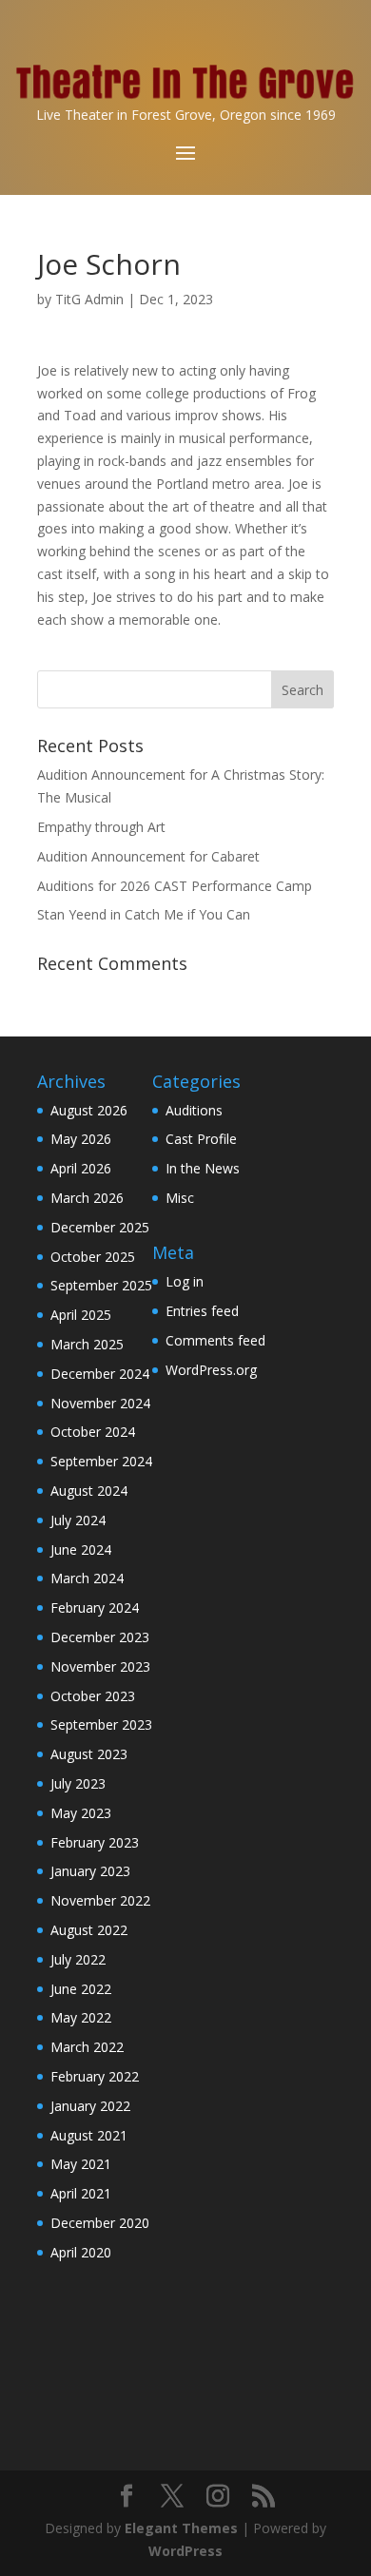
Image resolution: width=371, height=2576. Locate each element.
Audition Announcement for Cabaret (148, 856)
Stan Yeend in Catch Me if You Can (144, 914)
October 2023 (93, 1696)
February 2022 (95, 2076)
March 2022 (87, 2047)
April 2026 (81, 1168)
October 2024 (93, 1432)
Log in (185, 1281)
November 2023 (100, 1666)
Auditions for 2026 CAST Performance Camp (175, 886)
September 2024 (101, 1461)
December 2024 (100, 1374)
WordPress (185, 2551)
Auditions (194, 1110)
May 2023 (81, 1813)
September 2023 (101, 1724)
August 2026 (89, 1110)
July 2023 (78, 1783)
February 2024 (95, 1608)
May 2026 (81, 1139)
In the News (203, 1168)
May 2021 (81, 2164)
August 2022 (89, 1930)
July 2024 (78, 1520)
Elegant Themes (181, 2528)
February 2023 (95, 1842)
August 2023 (89, 1754)
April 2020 (81, 2252)
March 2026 (87, 1198)
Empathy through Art (101, 827)
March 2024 (87, 1578)
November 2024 (100, 1403)
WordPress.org (211, 1370)
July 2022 (78, 1959)
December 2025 (100, 1227)
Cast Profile (201, 1139)
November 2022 (100, 1900)
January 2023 (90, 1871)
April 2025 (81, 1315)
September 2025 (101, 1285)
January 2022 (90, 2106)
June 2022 (81, 1989)
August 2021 (89, 2135)
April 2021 (81, 2193)
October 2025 (93, 1257)
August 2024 (89, 1491)
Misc (180, 1198)
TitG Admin (89, 299)
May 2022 (81, 2017)
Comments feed (215, 1340)
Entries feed (202, 1311)
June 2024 (81, 1549)
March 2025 (87, 1344)
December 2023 (100, 1637)
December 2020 (100, 2223)
